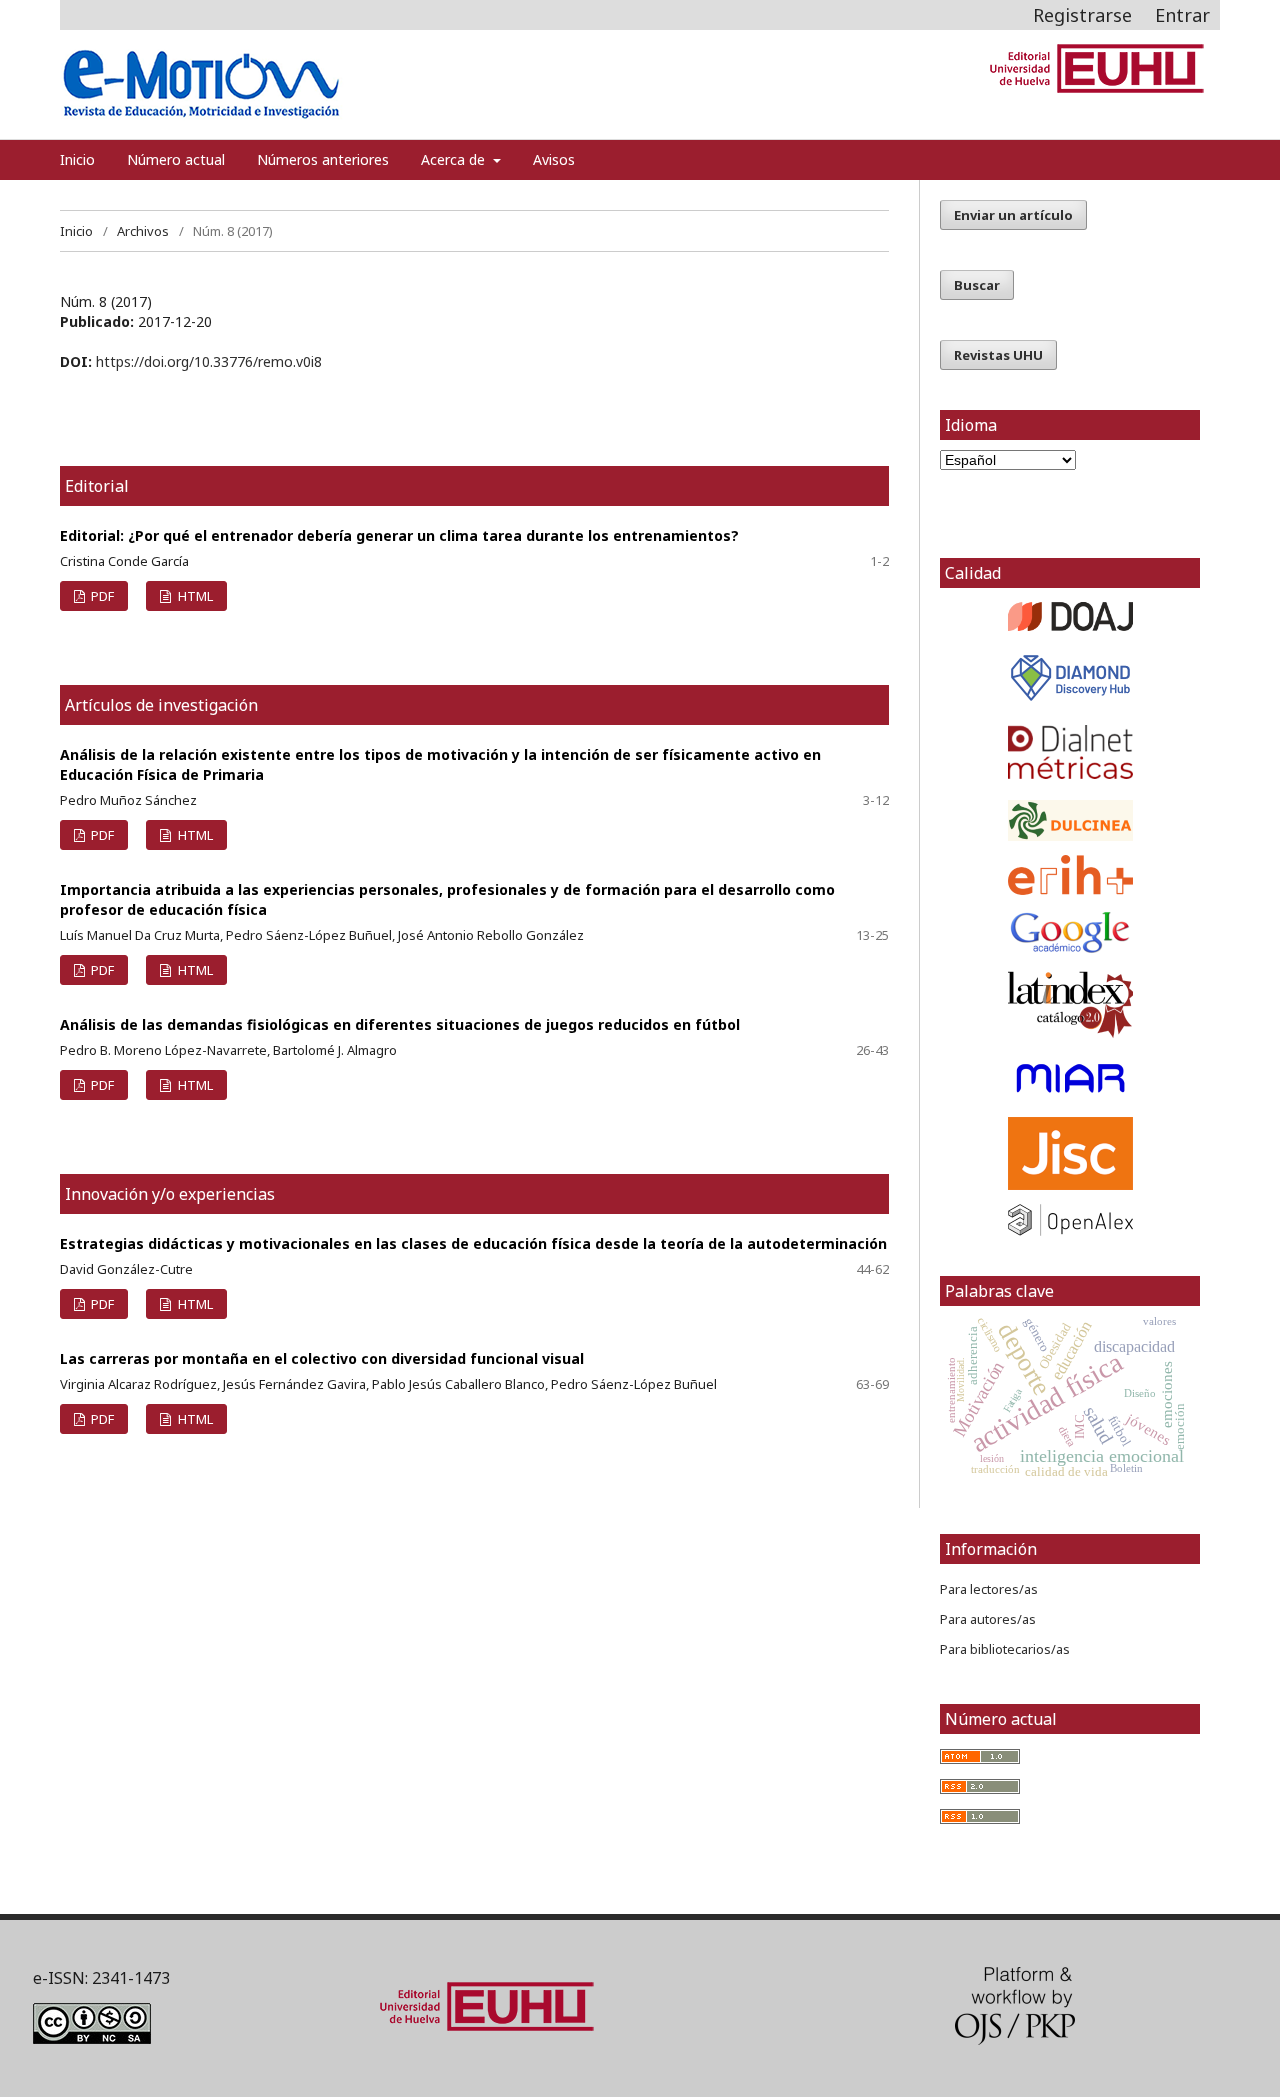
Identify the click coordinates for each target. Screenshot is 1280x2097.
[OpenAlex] (1070, 1220)
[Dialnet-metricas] (1070, 773)
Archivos (143, 231)
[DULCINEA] (1070, 820)
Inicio (77, 159)
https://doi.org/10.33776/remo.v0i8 (209, 361)
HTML (194, 596)
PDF (101, 596)
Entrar (1182, 15)
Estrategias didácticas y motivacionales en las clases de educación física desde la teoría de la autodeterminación (473, 1243)
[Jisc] (1070, 1153)
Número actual (176, 159)
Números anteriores (323, 159)
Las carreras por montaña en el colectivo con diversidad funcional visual (322, 1358)
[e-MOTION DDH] (1070, 698)
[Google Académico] (1070, 932)
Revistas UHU (998, 355)
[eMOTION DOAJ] (1070, 625)
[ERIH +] (1070, 875)
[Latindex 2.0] (1070, 1005)
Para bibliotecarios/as (1005, 1649)
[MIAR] (1070, 1078)
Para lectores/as (989, 1589)
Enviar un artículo (1013, 215)
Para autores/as (988, 1619)
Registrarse (1082, 15)
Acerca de (455, 159)
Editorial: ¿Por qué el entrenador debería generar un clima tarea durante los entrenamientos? (399, 535)
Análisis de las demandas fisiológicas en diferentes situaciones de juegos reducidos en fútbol (400, 1024)
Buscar (977, 285)
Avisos (554, 159)
